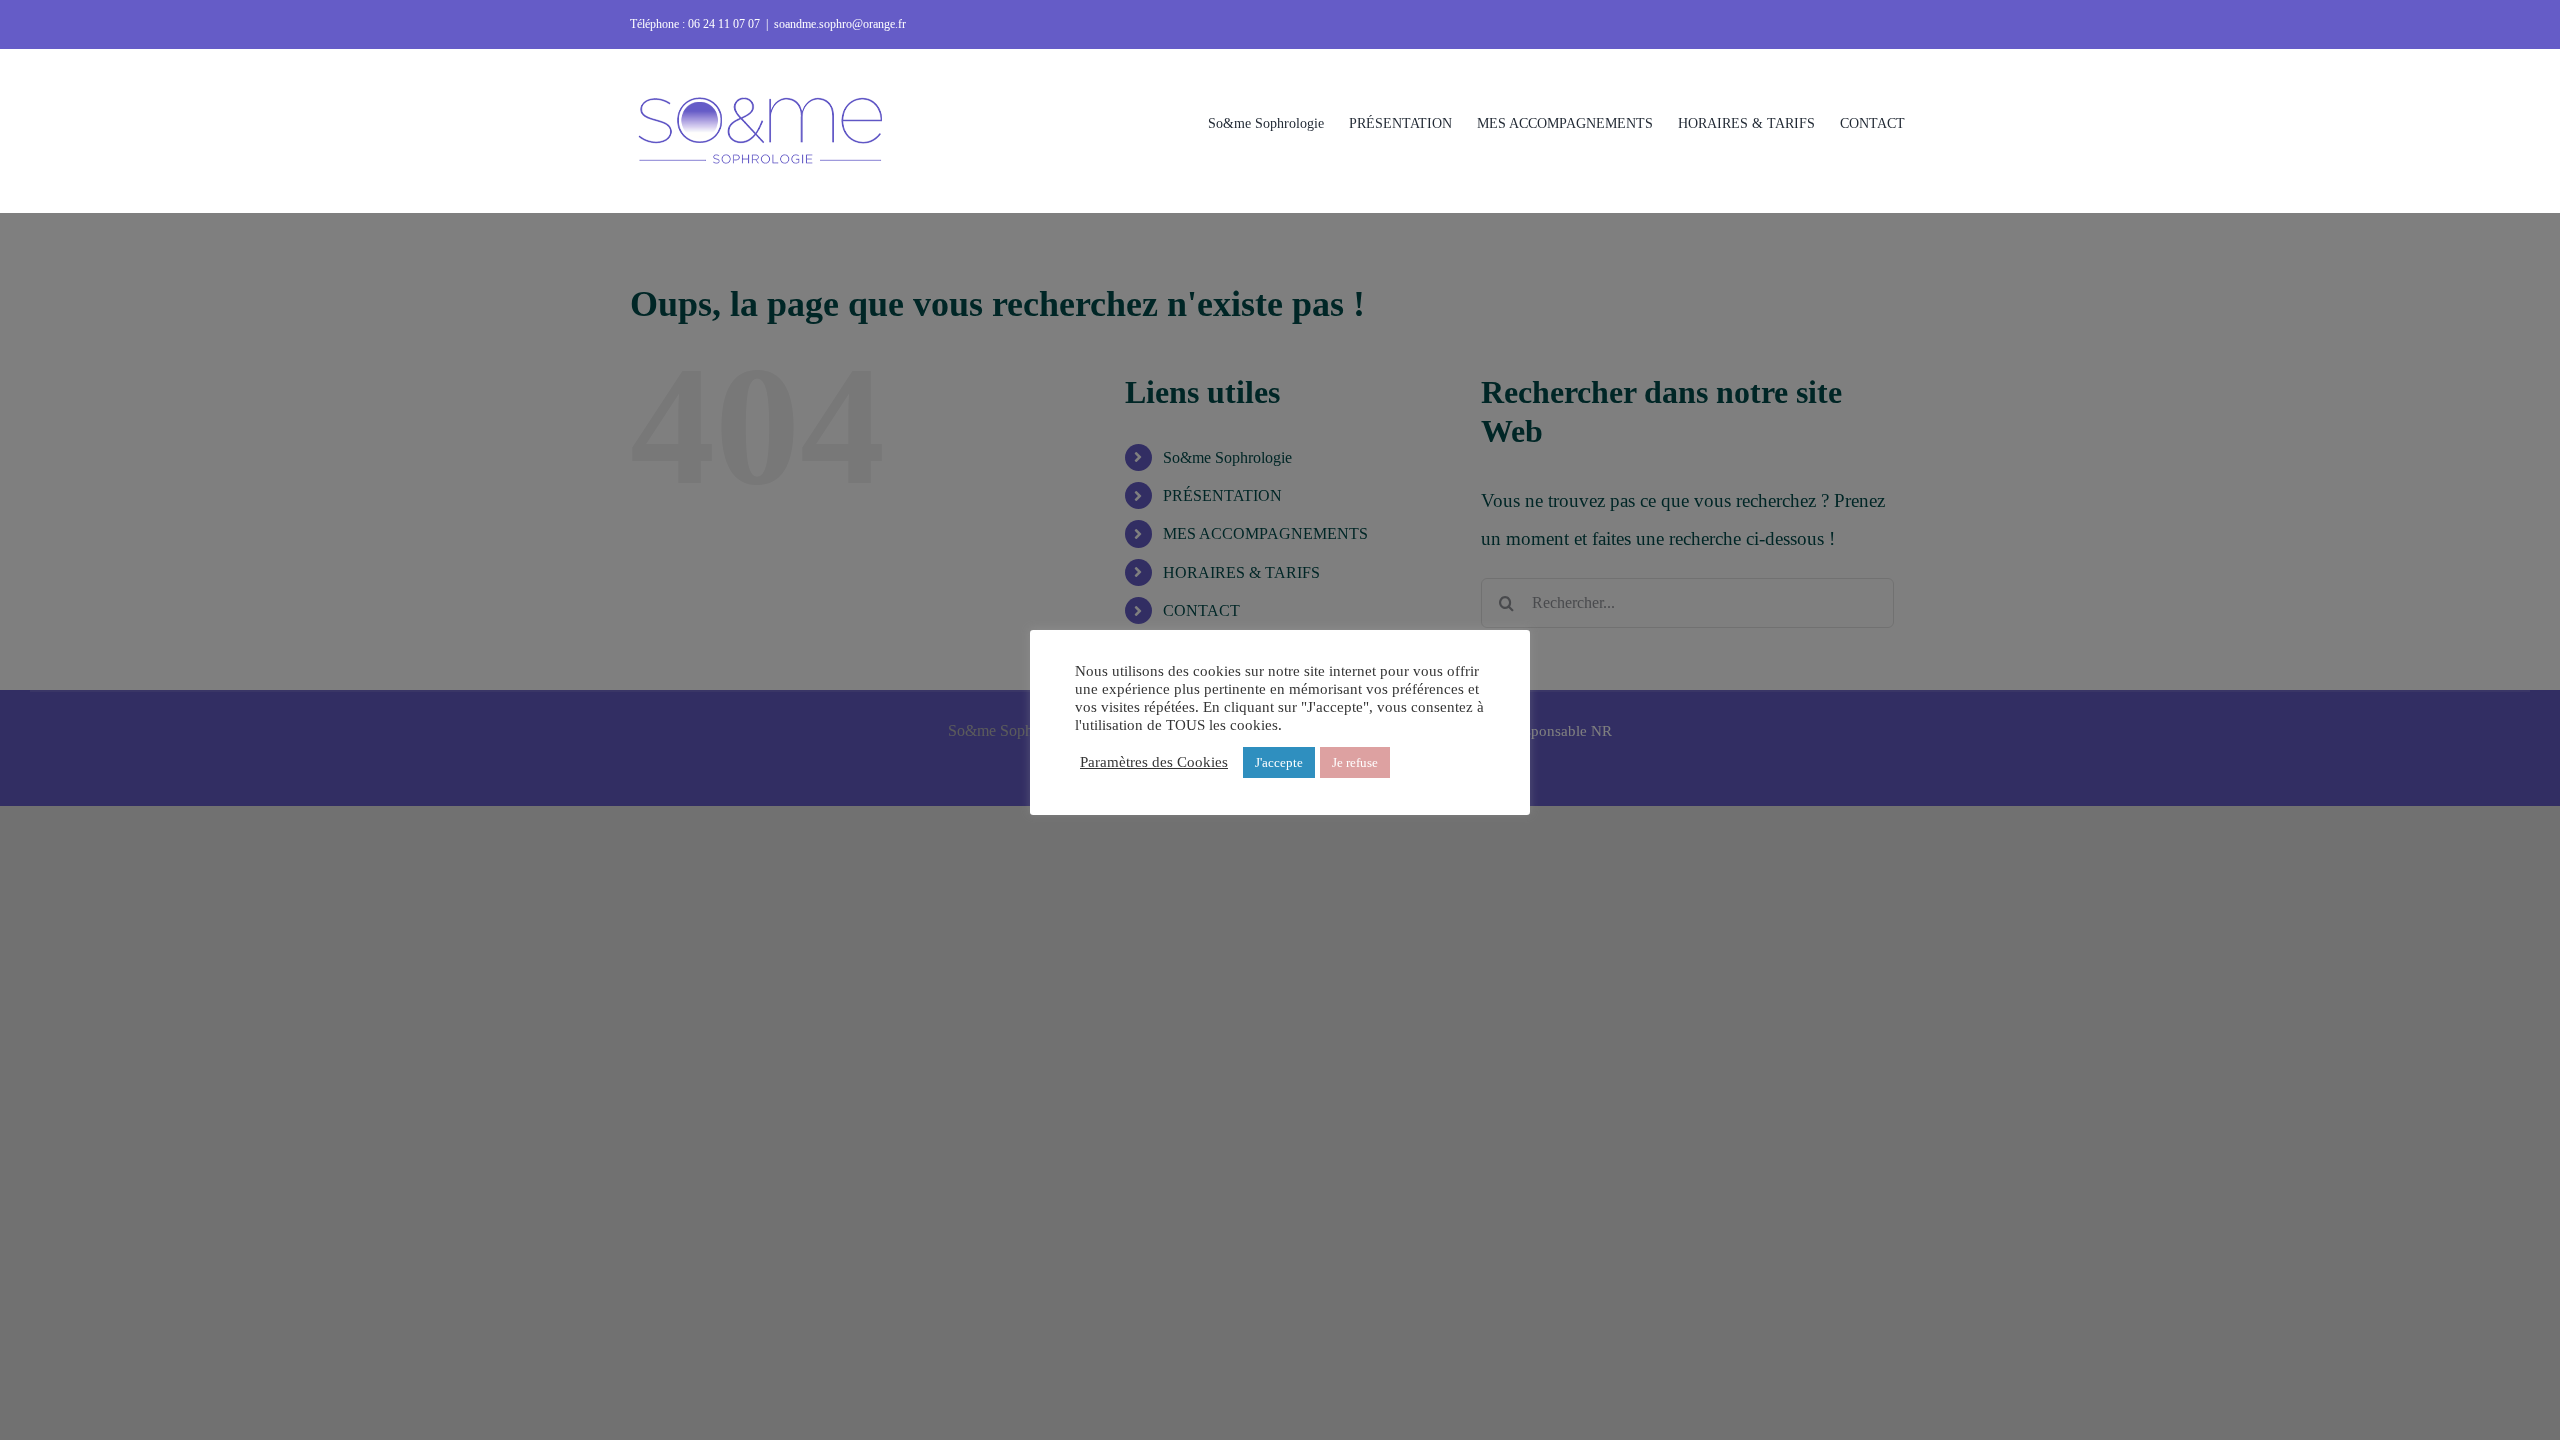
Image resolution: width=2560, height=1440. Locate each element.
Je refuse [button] (1355, 762)
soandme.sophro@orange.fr (840, 24)
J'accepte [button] (1279, 762)
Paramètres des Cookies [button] (1154, 762)
